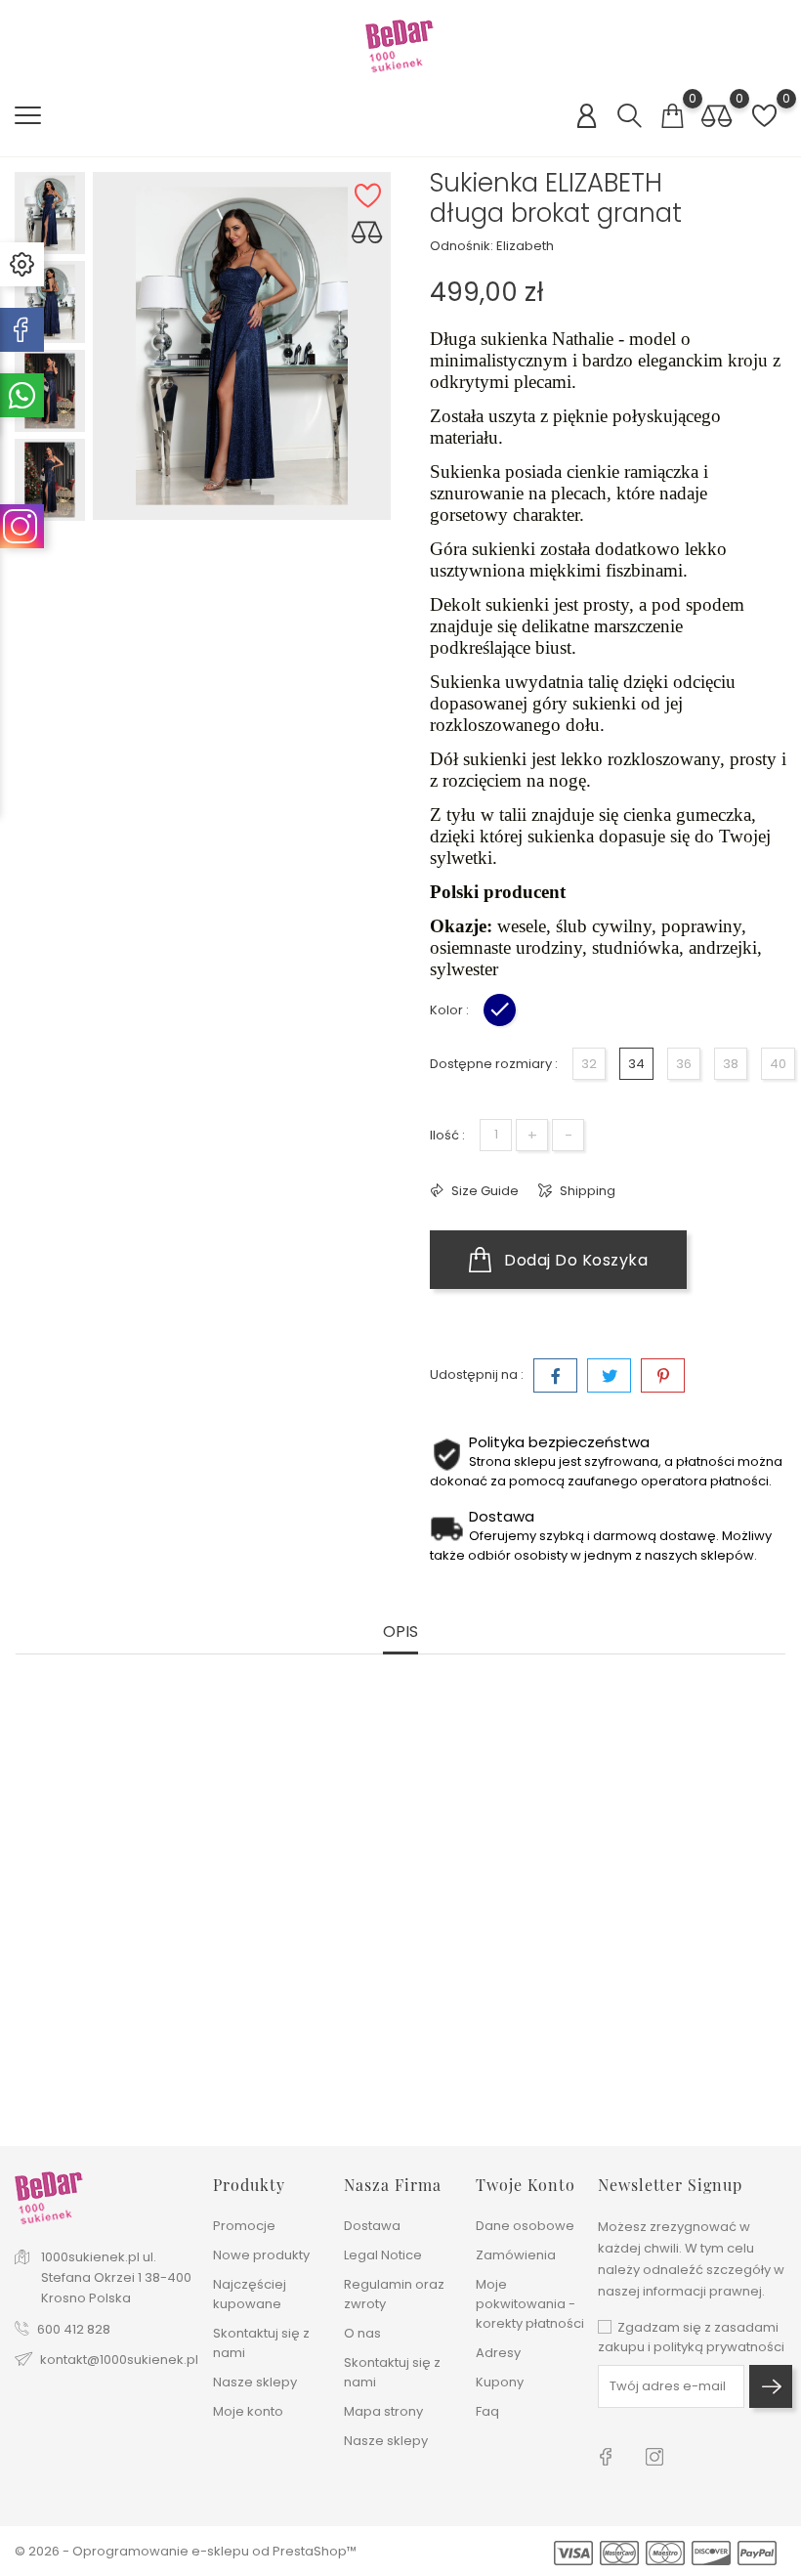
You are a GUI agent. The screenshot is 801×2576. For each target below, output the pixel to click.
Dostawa (372, 2226)
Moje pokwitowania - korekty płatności (530, 2304)
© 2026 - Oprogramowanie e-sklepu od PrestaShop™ (186, 2551)
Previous (50, 157)
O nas (362, 2333)
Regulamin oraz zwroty (394, 2294)
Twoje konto (526, 2185)
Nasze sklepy (255, 2382)
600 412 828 (74, 2329)
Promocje (244, 2226)
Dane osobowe (525, 2226)
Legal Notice (383, 2255)
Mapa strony (383, 2411)
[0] (672, 116)
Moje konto (248, 2411)
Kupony (500, 2382)
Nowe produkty (261, 2255)
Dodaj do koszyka (574, 1260)
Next (50, 528)
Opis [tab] (400, 1632)
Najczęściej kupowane (250, 2294)
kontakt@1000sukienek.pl (119, 2360)
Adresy (498, 2353)
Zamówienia (516, 2255)
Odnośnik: (462, 246)
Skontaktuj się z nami (261, 2343)
